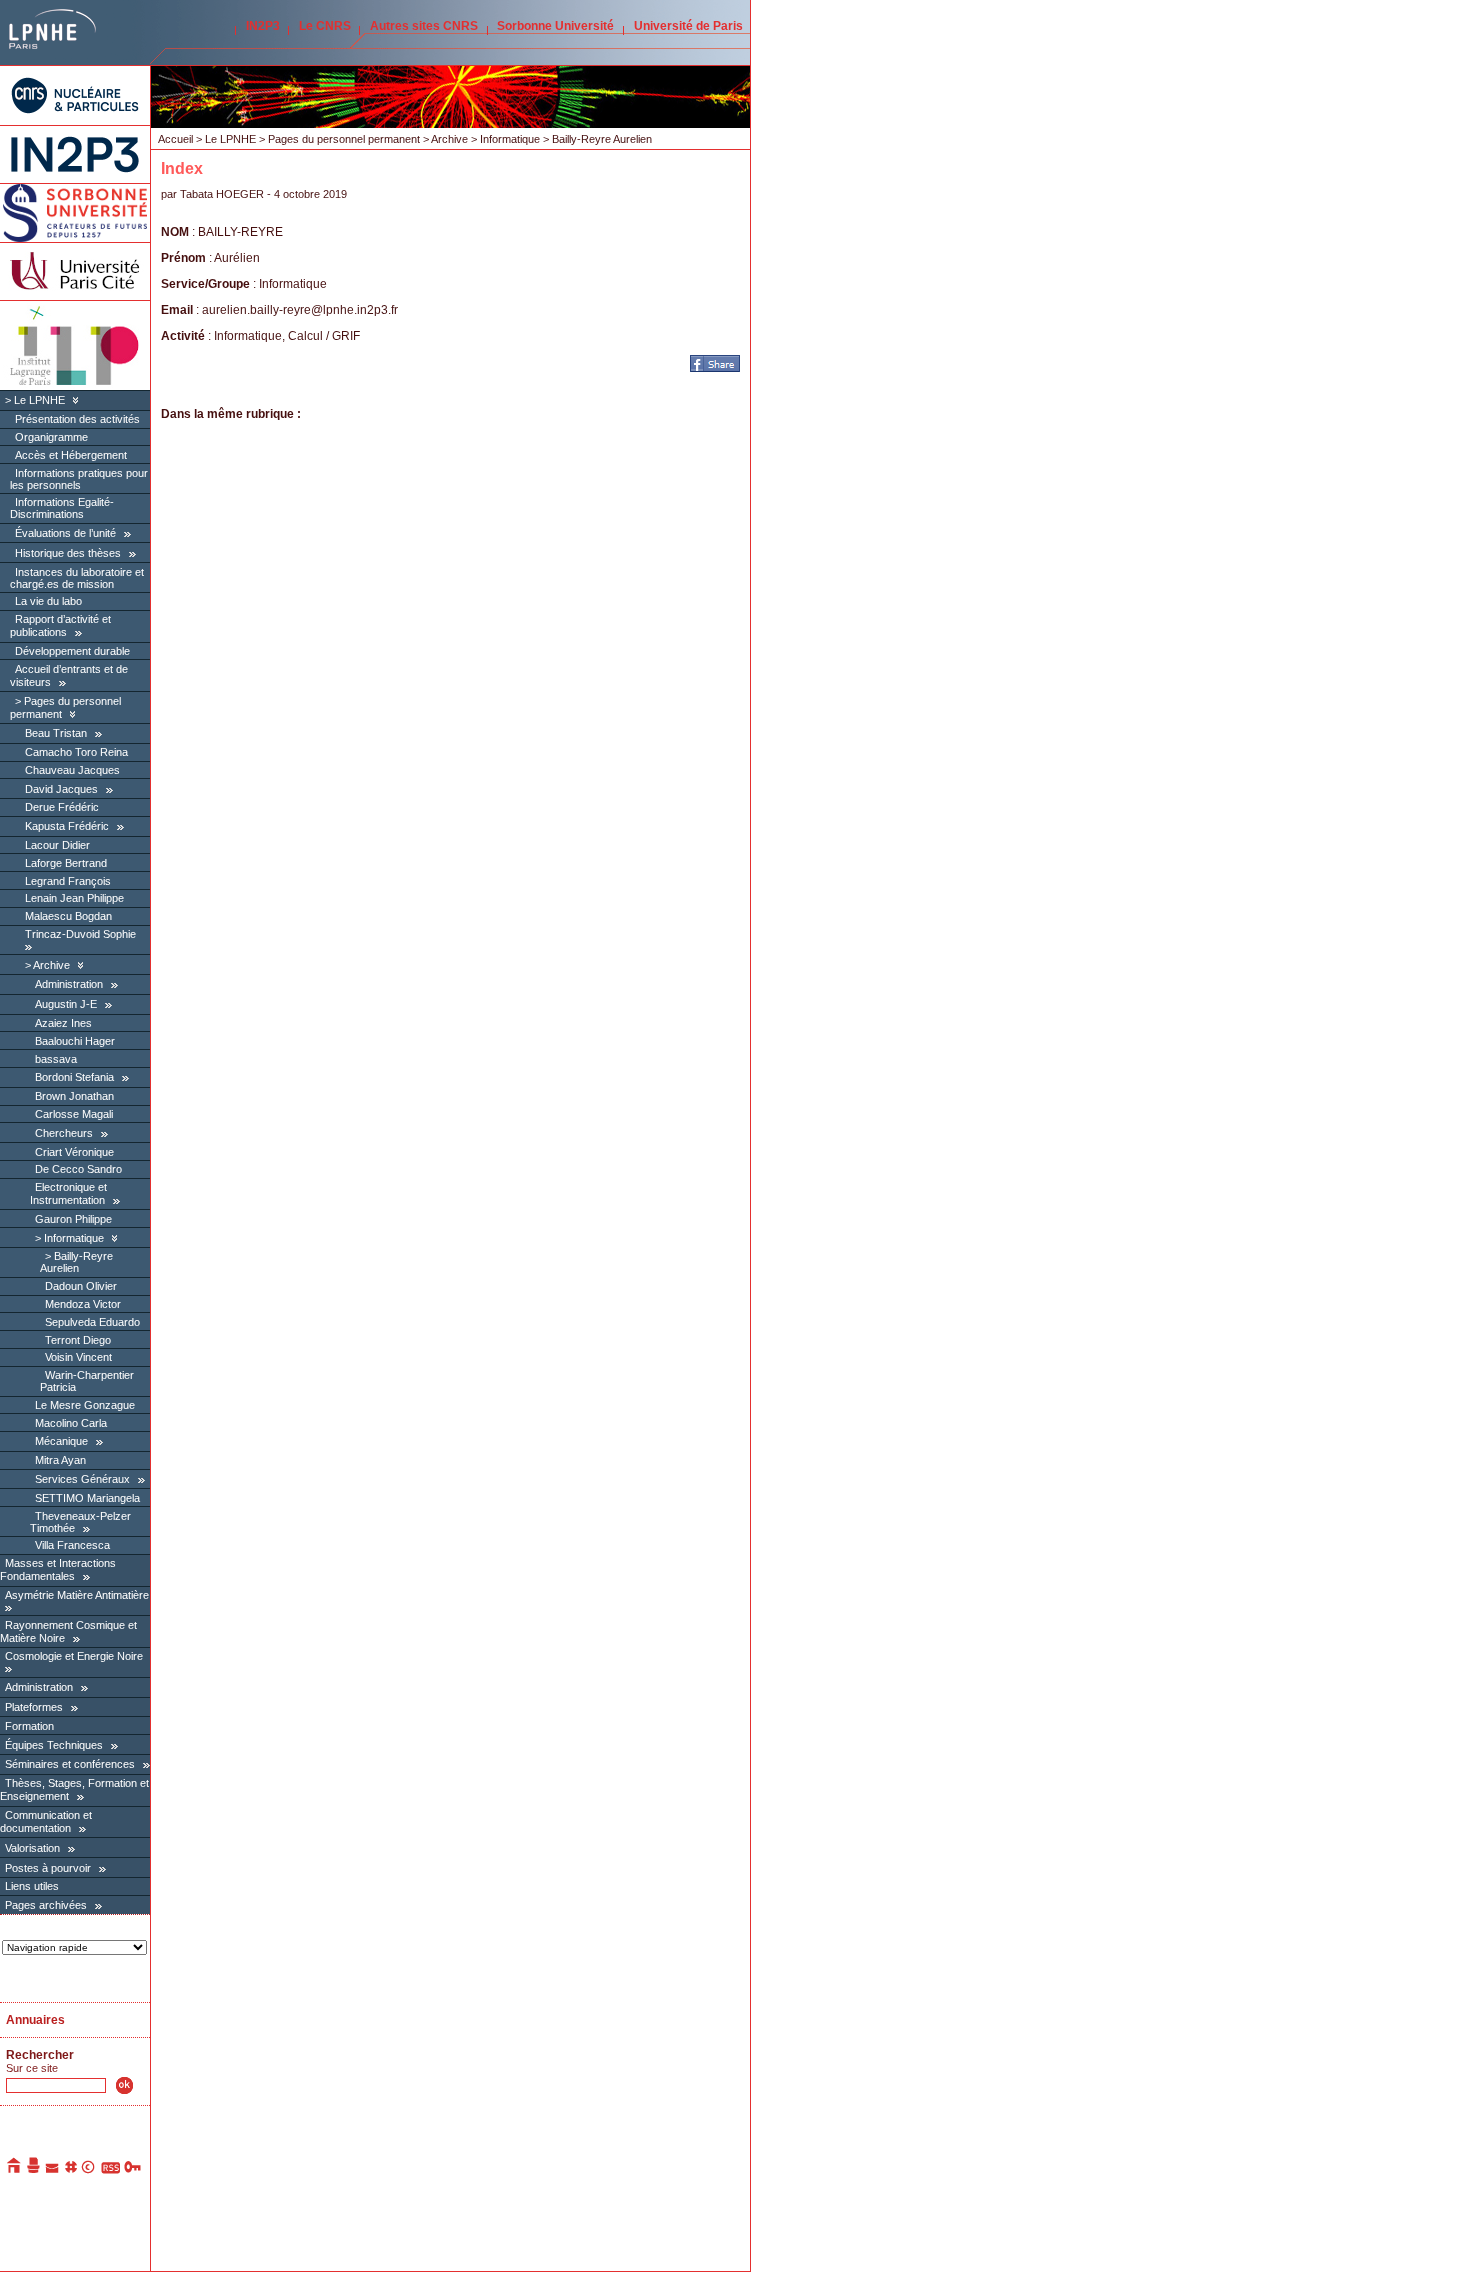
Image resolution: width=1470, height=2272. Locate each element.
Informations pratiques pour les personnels (79, 479)
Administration (69, 984)
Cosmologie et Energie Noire (74, 1656)
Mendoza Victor (83, 1304)
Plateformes (34, 1707)
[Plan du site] (71, 2170)
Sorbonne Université (555, 26)
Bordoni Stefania (74, 1077)
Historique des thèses (68, 553)
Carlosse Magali (74, 1114)
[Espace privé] (133, 2170)
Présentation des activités (77, 419)
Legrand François (68, 881)
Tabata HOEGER (222, 194)
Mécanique (61, 1441)
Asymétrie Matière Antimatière (77, 1595)
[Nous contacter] (53, 2170)
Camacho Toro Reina (76, 752)
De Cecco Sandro (78, 1169)
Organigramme (51, 437)
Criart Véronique (74, 1152)
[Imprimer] (34, 2170)
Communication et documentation (46, 1821)
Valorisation (32, 1848)
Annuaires (35, 2020)
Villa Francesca (72, 1545)
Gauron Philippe (73, 1219)
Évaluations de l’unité (65, 533)
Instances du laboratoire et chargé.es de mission (77, 578)
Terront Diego (78, 1340)
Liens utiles (32, 1886)
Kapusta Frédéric (67, 826)
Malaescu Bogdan (68, 916)
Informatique (74, 1238)
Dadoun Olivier (81, 1286)
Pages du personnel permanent (344, 139)
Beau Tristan (56, 733)
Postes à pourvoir (48, 1868)
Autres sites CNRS (424, 26)
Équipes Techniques (54, 1745)
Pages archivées (46, 1905)
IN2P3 (263, 26)
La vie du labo (48, 601)
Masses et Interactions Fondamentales (58, 1569)
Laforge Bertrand (66, 863)
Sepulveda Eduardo (92, 1322)
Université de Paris (688, 26)
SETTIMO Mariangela (87, 1498)
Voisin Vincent (78, 1357)
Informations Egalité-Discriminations (62, 508)
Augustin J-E (66, 1004)
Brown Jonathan (74, 1096)
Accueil (175, 139)
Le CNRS (325, 26)
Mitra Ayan (60, 1460)
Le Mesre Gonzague (85, 1405)
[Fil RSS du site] (110, 2170)
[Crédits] (89, 2170)
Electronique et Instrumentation (68, 1193)
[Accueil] (15, 2170)
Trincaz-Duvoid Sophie (80, 934)
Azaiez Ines (63, 1023)
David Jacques (61, 789)
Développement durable (72, 651)
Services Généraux (82, 1479)
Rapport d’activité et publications (60, 625)
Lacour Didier (57, 845)
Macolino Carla (71, 1423)
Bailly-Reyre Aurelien (76, 1262)
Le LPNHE (39, 400)
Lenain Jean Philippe (74, 898)
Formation (29, 1726)
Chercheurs (64, 1133)
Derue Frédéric (62, 807)
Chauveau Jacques (72, 770)
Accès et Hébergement (71, 455)
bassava (56, 1059)
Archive (51, 965)
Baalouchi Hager (75, 1041)
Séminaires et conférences (70, 1764)
